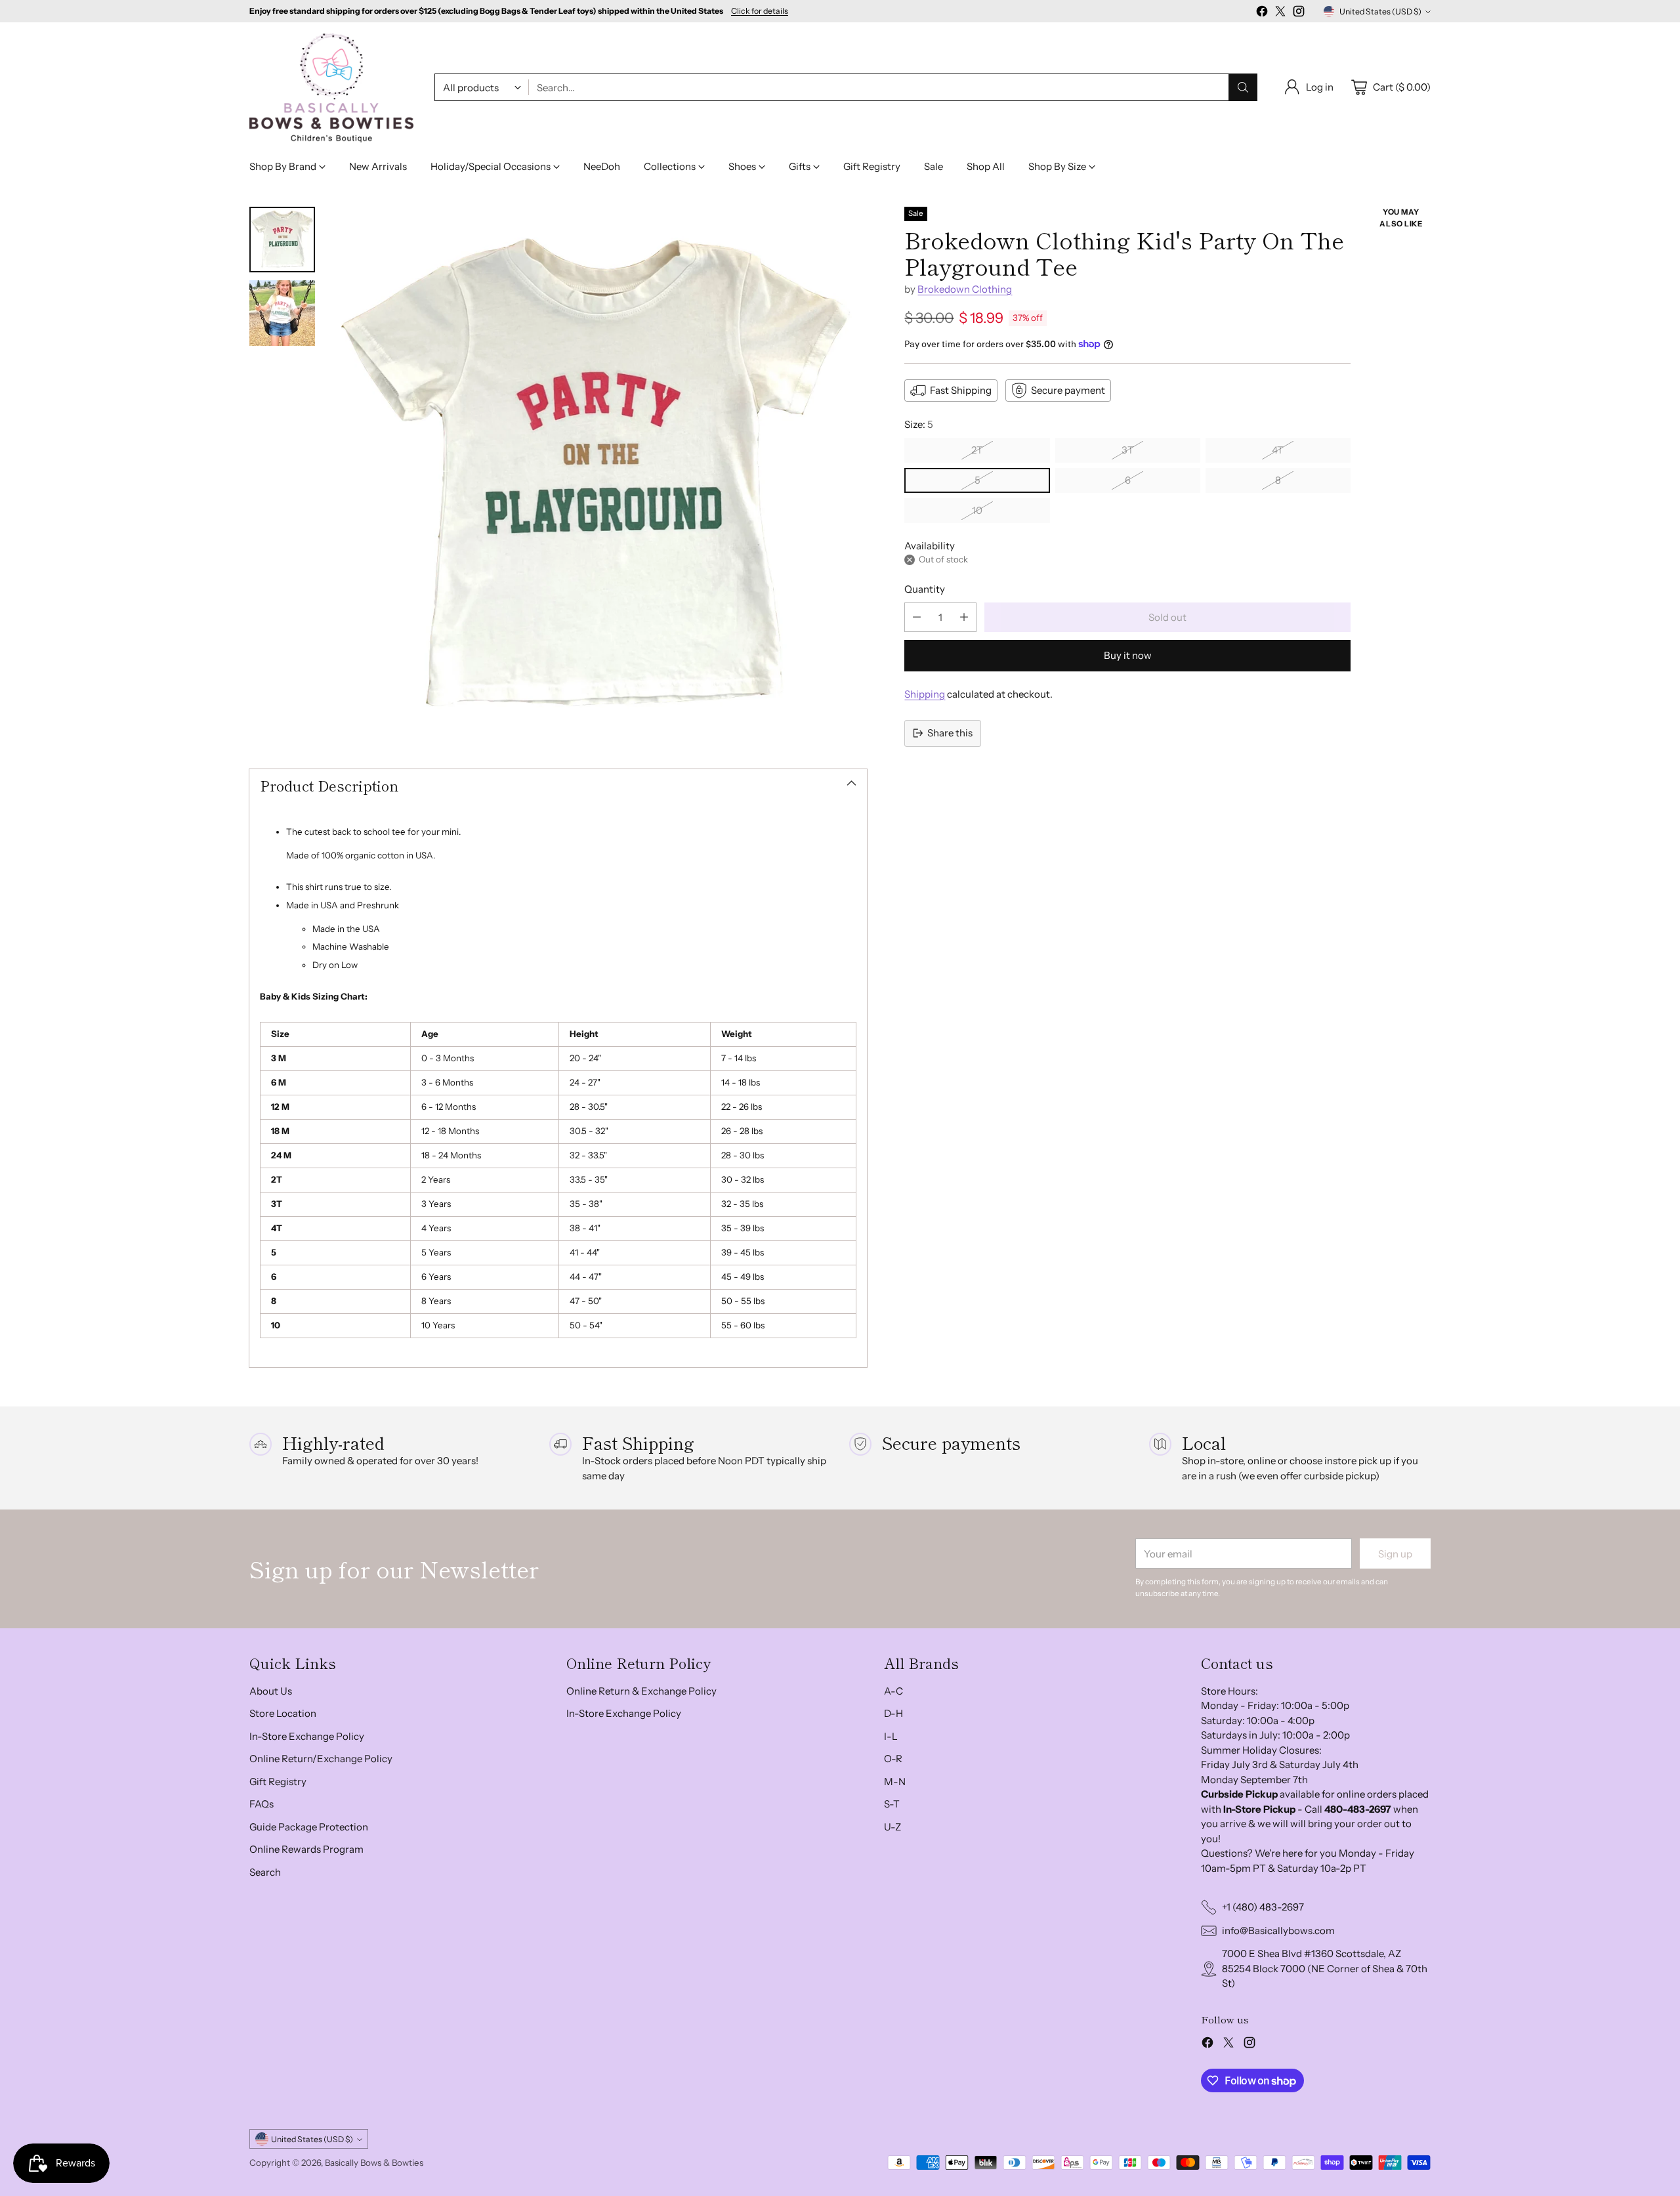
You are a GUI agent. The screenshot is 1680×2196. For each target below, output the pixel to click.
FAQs (262, 1804)
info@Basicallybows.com (1278, 1931)
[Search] (1243, 87)
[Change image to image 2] (282, 313)
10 (977, 510)
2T (977, 450)
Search (265, 1872)
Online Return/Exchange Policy (321, 1759)
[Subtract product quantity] (917, 617)
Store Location (283, 1713)
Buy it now (1128, 655)
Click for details (760, 11)
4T (1278, 450)
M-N (895, 1782)
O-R (893, 1759)
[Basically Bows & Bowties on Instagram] (1299, 13)
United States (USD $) (1380, 11)
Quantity (925, 589)
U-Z (892, 1827)
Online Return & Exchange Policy (641, 1691)
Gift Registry (278, 1782)
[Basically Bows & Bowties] (331, 88)
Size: (919, 424)
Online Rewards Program (306, 1849)
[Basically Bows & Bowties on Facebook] (1262, 13)
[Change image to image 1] (282, 240)
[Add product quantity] (964, 617)
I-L (891, 1736)
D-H (893, 1713)
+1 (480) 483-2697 (1263, 1907)
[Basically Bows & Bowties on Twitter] (1280, 13)
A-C (893, 1691)
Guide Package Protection (309, 1827)
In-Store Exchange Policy (307, 1736)
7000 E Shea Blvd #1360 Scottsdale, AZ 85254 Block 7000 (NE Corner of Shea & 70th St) (1325, 1968)
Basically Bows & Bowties (374, 2163)
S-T (892, 1804)
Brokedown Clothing (965, 289)
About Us (271, 1691)
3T (1128, 450)
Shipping (925, 694)
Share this (950, 733)
